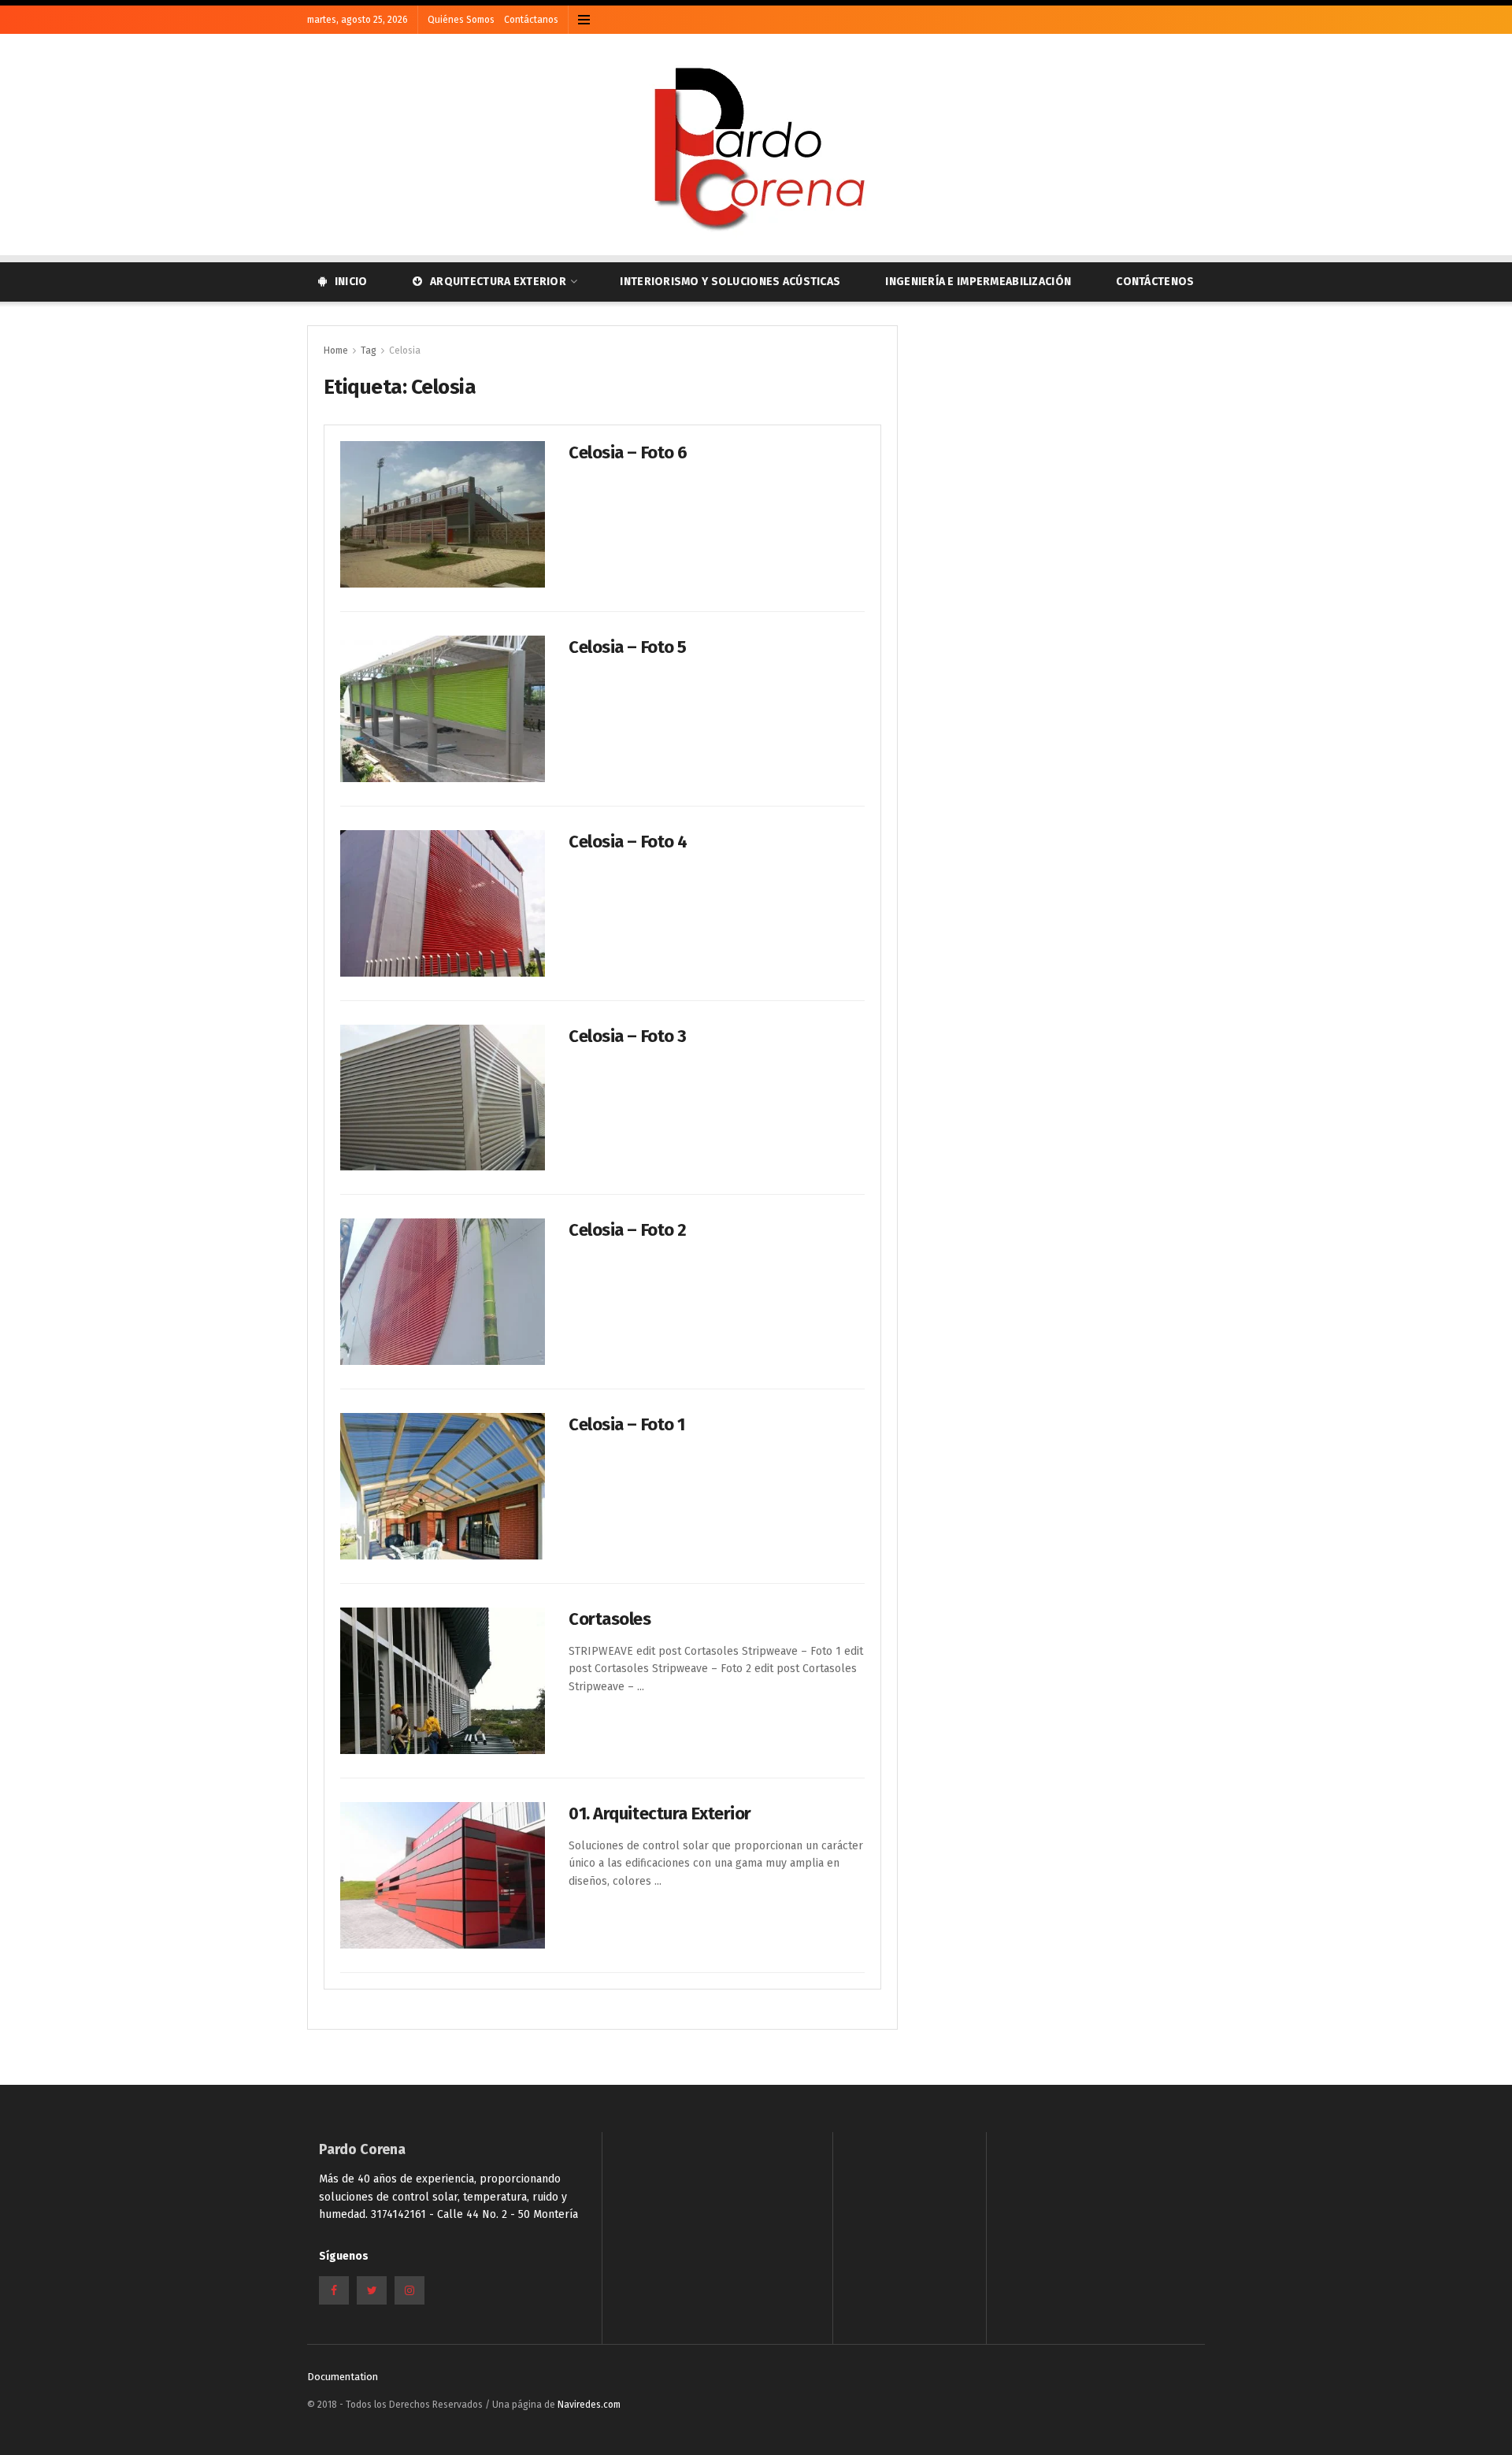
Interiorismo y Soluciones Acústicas (730, 282)
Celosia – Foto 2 (628, 1230)
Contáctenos (1155, 282)
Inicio (351, 282)
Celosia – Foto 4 (628, 842)
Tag (369, 350)
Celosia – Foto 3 (628, 1036)
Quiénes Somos (461, 20)
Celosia (405, 350)
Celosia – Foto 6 (628, 452)
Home (336, 350)
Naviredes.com (589, 2405)
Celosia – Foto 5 (628, 647)
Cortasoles (610, 1619)
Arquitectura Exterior (498, 282)
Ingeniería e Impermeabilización (978, 282)
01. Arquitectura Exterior (660, 1813)
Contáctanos (531, 20)
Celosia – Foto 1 (627, 1424)
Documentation (343, 2377)
